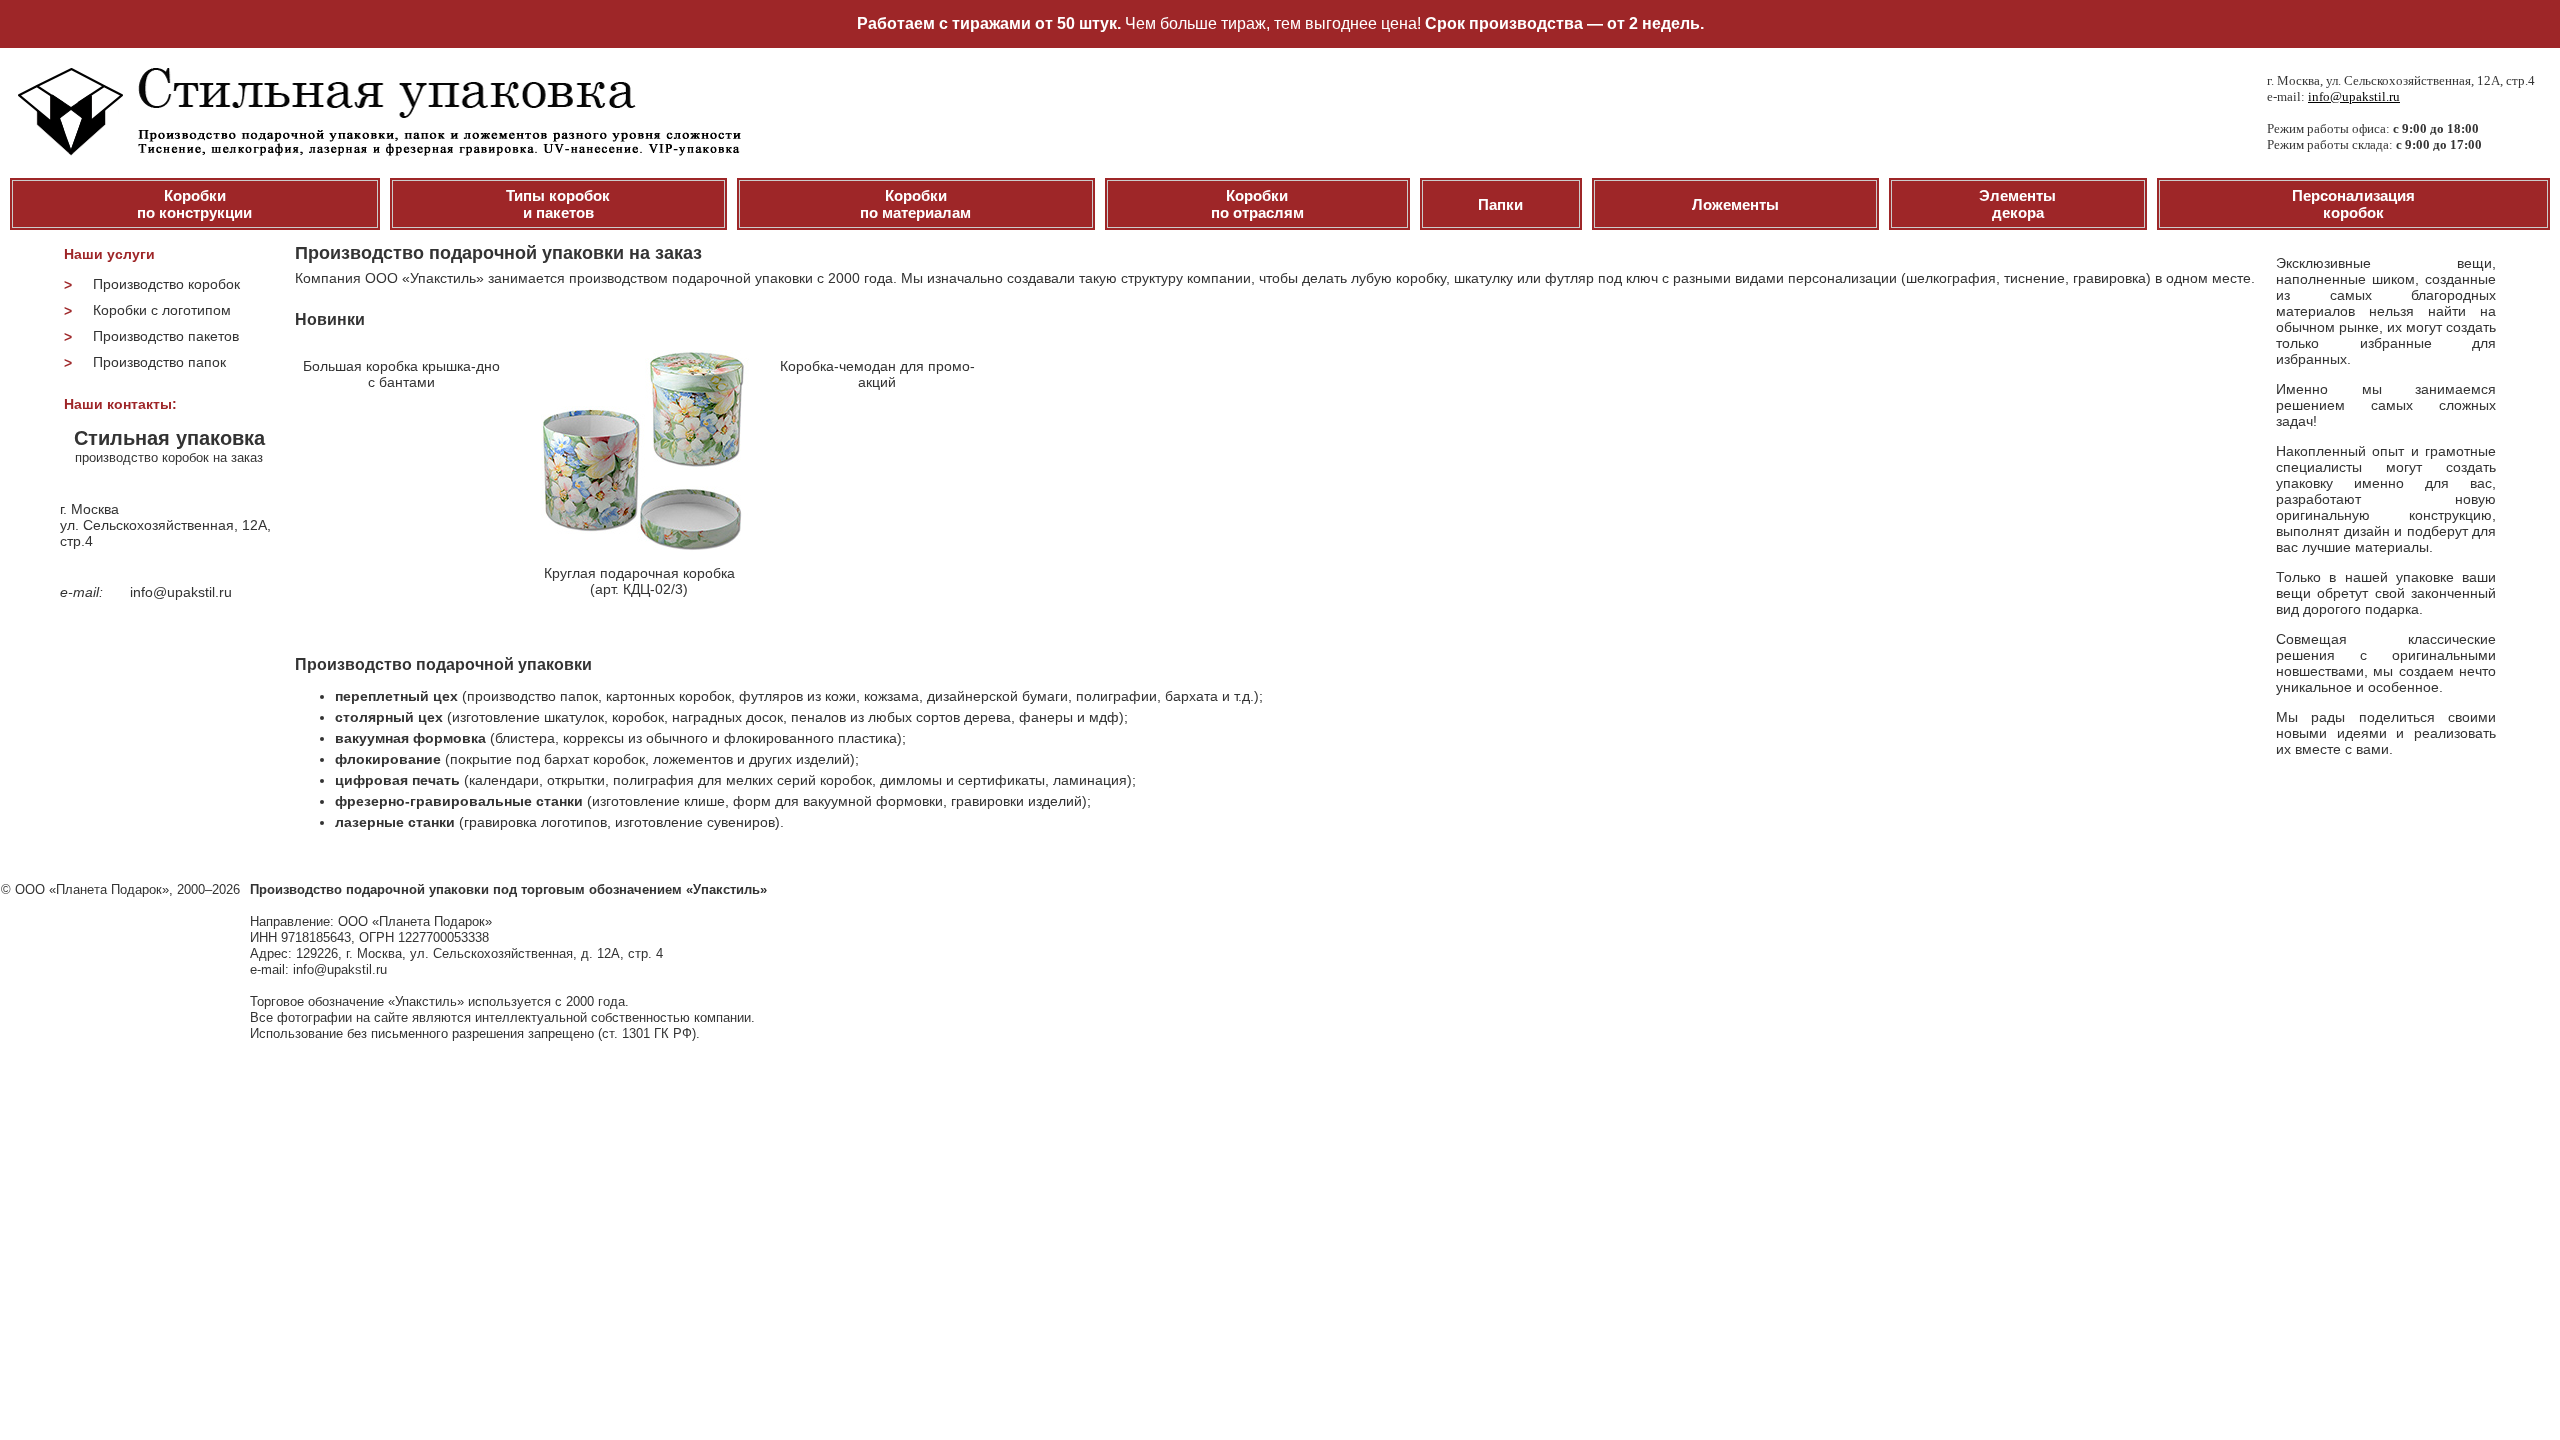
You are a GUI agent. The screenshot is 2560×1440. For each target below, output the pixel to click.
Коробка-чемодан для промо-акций (877, 374)
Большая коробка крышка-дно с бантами (401, 374)
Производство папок (159, 362)
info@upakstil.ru (2354, 96)
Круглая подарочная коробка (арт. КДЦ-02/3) (639, 581)
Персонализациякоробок (2353, 204)
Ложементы (1735, 204)
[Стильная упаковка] (375, 151)
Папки (1500, 204)
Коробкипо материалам (915, 204)
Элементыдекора (2017, 204)
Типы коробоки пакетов (558, 204)
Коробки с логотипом (162, 310)
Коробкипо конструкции (194, 204)
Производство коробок (166, 284)
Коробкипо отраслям (1257, 204)
